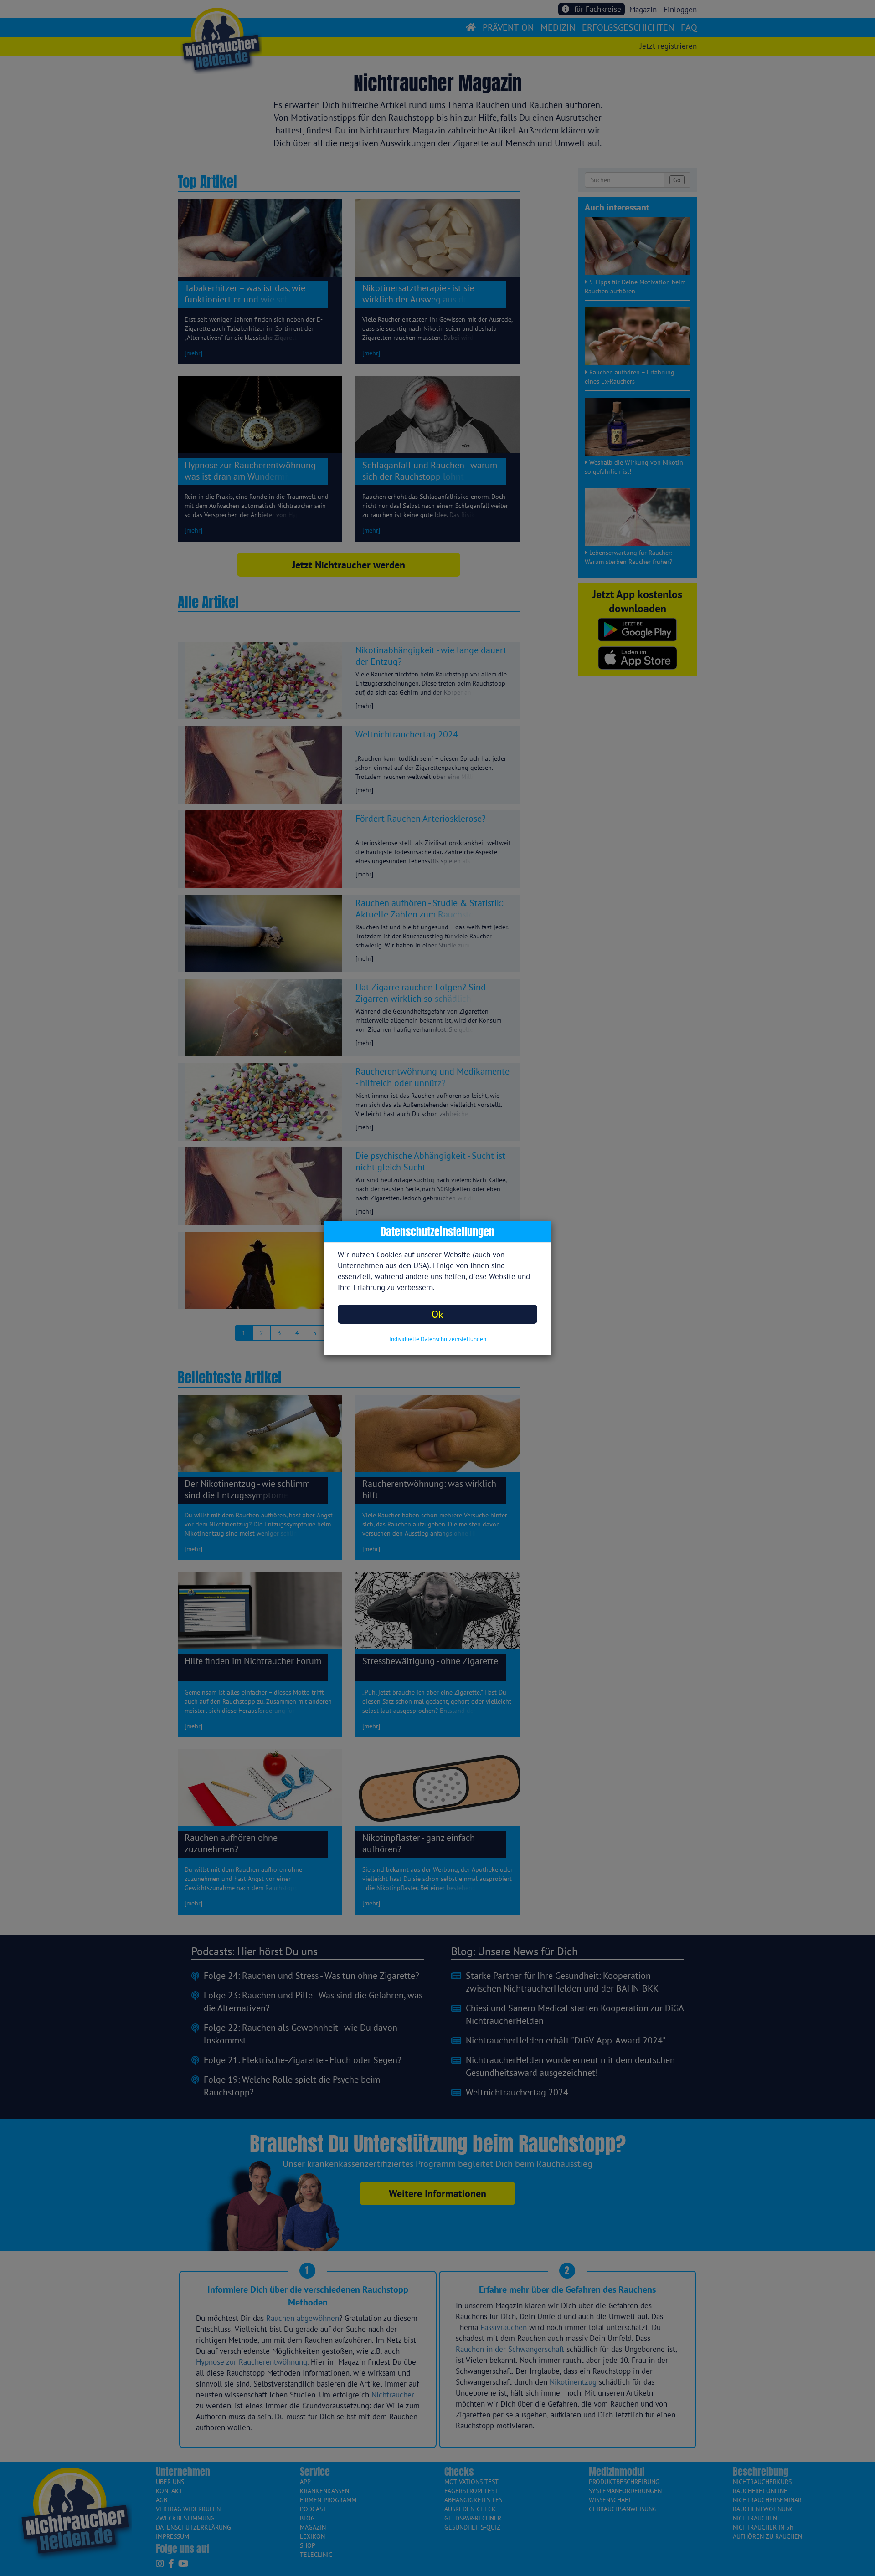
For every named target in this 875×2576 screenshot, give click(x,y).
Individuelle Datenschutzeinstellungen (438, 1339)
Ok (437, 1314)
